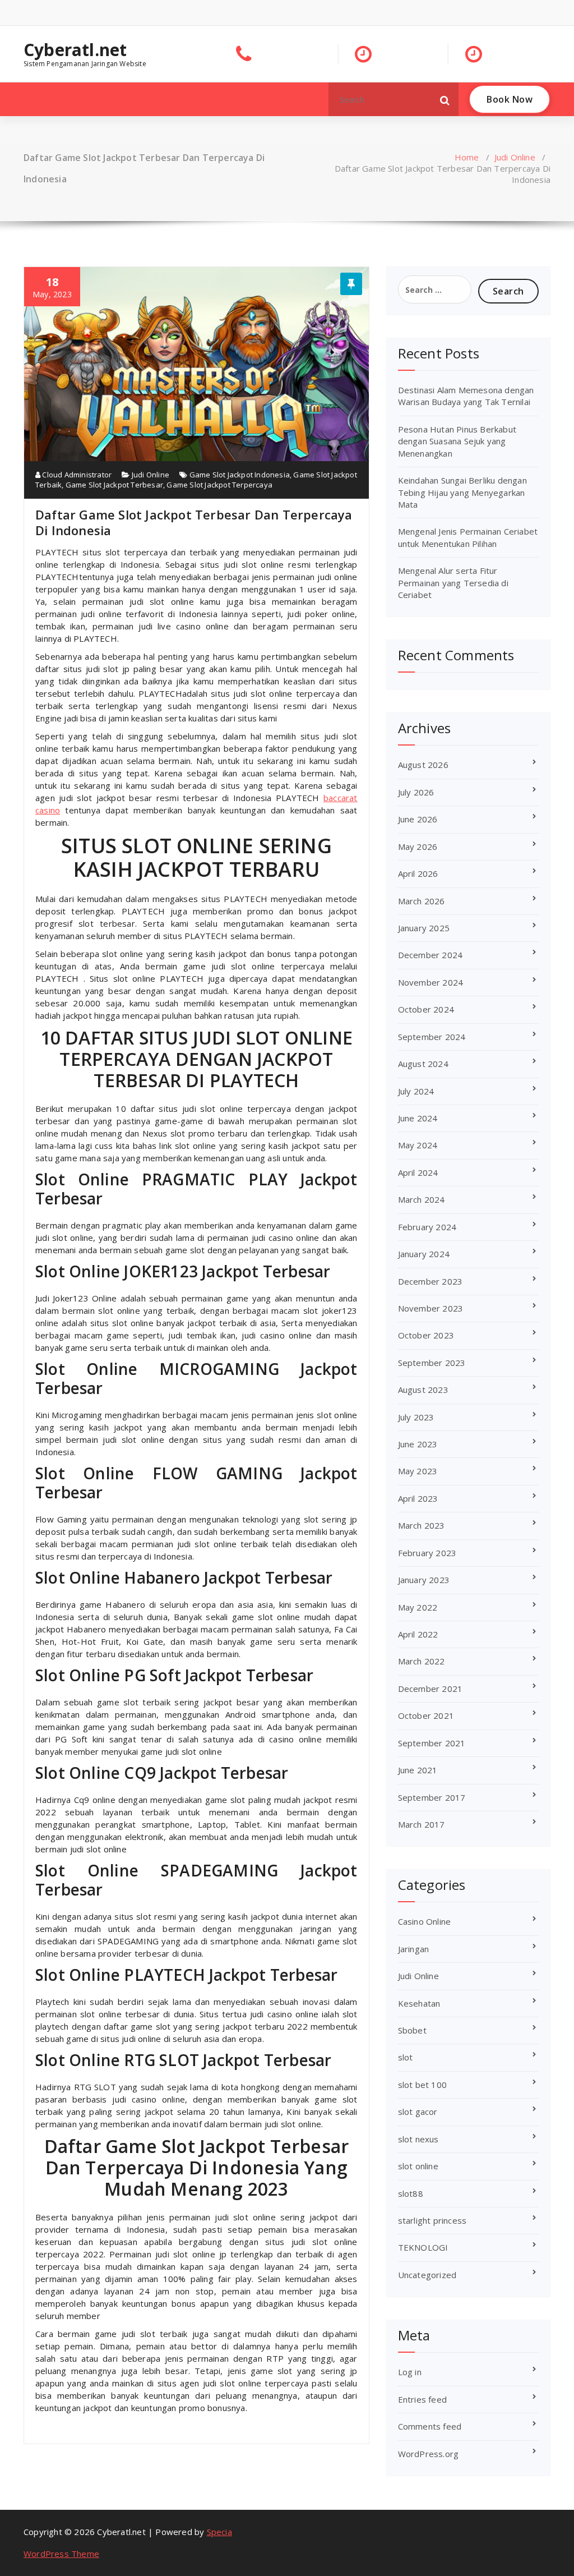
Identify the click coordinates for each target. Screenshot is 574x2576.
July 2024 (416, 1091)
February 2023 (427, 1553)
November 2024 (431, 982)
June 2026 (418, 819)
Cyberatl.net (75, 50)
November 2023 (431, 1308)
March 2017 (422, 1824)
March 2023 (422, 1525)
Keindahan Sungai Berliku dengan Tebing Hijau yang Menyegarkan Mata (462, 492)
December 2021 (430, 1689)
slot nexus (418, 2139)
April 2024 (418, 1172)
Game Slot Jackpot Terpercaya (219, 485)
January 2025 (424, 928)
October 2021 (426, 1715)
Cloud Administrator (76, 475)
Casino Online (425, 1921)
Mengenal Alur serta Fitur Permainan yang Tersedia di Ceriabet (453, 583)
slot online (418, 2166)
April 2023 (418, 1498)
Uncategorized (427, 2275)
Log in (410, 2372)
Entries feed (422, 2399)
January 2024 (424, 1254)
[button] (445, 99)
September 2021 (432, 1743)
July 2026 (416, 792)
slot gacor (418, 2112)
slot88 (411, 2193)
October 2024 (426, 1009)
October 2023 (426, 1335)
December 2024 (430, 955)
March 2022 (422, 1661)
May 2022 (418, 1607)
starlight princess (432, 2220)
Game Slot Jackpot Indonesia (240, 475)
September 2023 (432, 1363)
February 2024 (427, 1227)
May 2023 (418, 1471)
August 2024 (423, 1064)
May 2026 (418, 847)
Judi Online (515, 157)
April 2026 (418, 873)
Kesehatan (419, 2003)
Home (467, 157)
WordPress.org (429, 2454)
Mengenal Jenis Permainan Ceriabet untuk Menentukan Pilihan (468, 537)
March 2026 (422, 901)
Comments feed (430, 2426)
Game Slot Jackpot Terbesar (114, 485)
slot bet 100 (422, 2085)
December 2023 (430, 1281)
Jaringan (414, 1949)
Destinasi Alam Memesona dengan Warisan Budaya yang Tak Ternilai (466, 396)
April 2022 (418, 1634)
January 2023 (424, 1580)
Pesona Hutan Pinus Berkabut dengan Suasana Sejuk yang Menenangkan (457, 441)
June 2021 (418, 1770)
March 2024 (422, 1199)
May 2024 (418, 1145)
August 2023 (423, 1390)
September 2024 (432, 1037)
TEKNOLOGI (423, 2247)
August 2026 (423, 765)
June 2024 (418, 1118)
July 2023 (416, 1417)
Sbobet (412, 2030)
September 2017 (432, 1797)
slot (406, 2057)
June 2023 (418, 1444)
